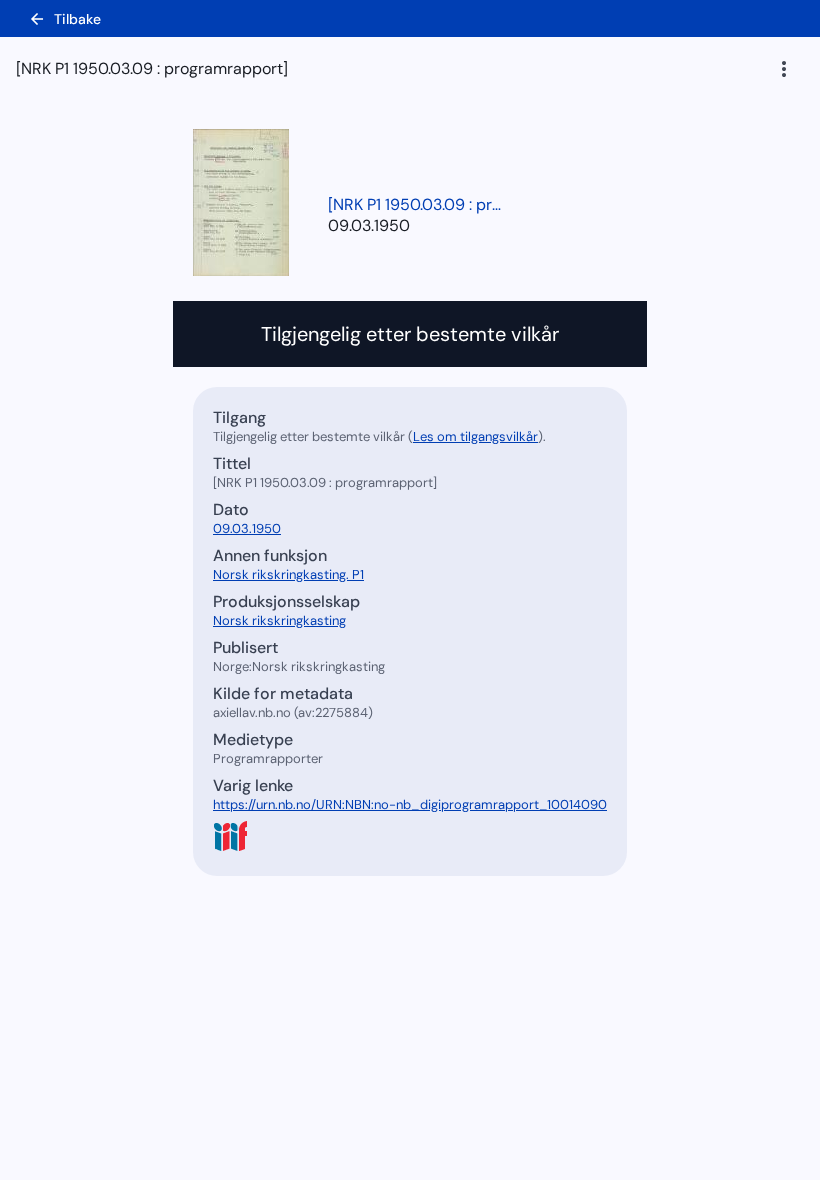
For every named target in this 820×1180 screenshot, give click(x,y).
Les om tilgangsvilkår (475, 436)
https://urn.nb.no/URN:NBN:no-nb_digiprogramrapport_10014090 (410, 804)
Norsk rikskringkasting (279, 620)
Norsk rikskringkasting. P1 (288, 574)
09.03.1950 (369, 225)
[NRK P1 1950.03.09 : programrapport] (418, 204)
